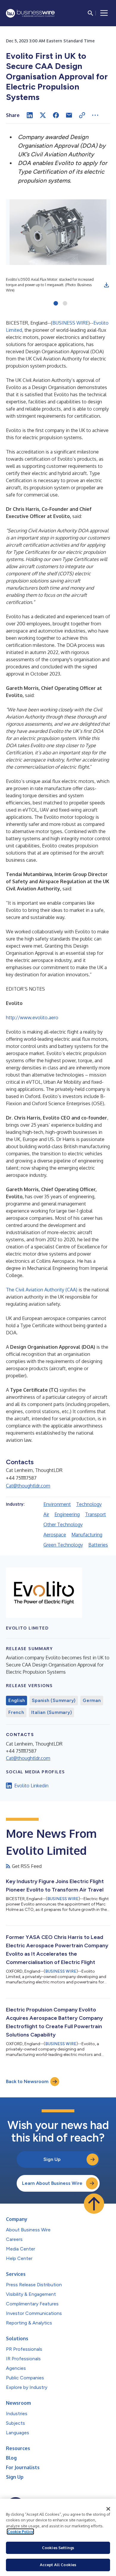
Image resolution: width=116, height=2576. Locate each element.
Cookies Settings (58, 2548)
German (92, 1701)
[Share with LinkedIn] (30, 115)
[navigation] (104, 13)
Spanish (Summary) (54, 1701)
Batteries (98, 1545)
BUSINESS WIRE (70, 323)
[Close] (108, 2509)
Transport (95, 1514)
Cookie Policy (20, 2532)
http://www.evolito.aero (32, 1018)
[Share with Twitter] (43, 115)
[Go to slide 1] (56, 304)
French (16, 1712)
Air (46, 1514)
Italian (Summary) (52, 1712)
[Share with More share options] (95, 115)
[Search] (90, 13)
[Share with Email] (69, 115)
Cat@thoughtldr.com (28, 1486)
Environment (57, 1504)
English (17, 1701)
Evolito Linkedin (31, 1786)
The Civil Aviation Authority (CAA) (42, 1290)
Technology (89, 1504)
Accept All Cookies (58, 2565)
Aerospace (55, 1535)
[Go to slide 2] (65, 304)
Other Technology (63, 1524)
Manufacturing (87, 1535)
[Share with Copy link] (82, 115)
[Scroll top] (94, 2204)
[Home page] (30, 13)
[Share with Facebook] (56, 115)
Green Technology (63, 1545)
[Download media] (106, 285)
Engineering (67, 1514)
